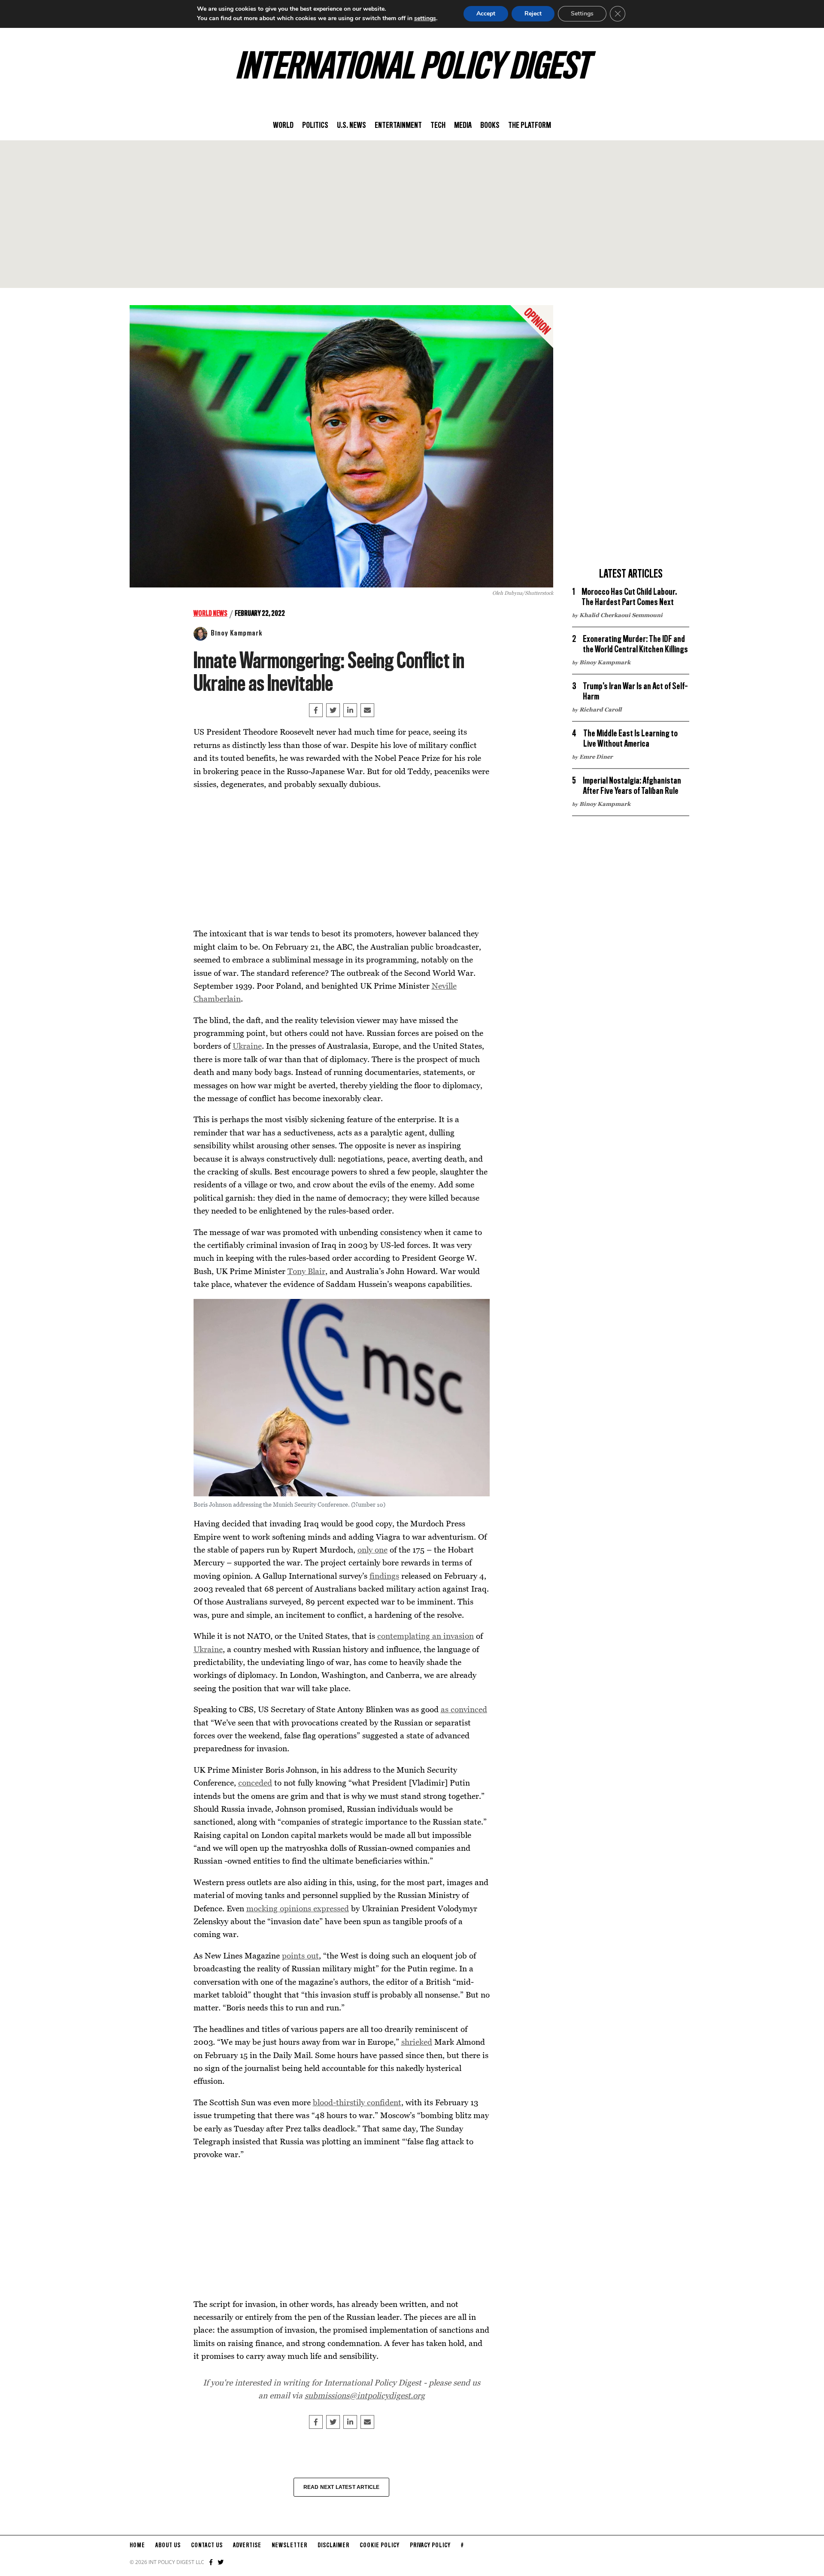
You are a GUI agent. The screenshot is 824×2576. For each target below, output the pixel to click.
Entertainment (398, 126)
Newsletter (289, 2546)
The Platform (530, 126)
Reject (533, 14)
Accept (486, 14)
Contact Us (207, 2546)
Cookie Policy (380, 2546)
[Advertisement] (412, 214)
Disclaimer (333, 2546)
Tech (438, 126)
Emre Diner (596, 757)
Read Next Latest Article (342, 2487)
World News (211, 614)
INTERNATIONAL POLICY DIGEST (412, 68)
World (283, 126)
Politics (315, 126)
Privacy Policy (430, 2546)
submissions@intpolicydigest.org (365, 2395)
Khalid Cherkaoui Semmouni (621, 615)
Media (463, 126)
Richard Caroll (600, 709)
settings (425, 18)
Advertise (247, 2546)
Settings (582, 14)
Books (490, 126)
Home (137, 2546)
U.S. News (351, 126)
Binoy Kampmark (236, 633)
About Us (168, 2546)
